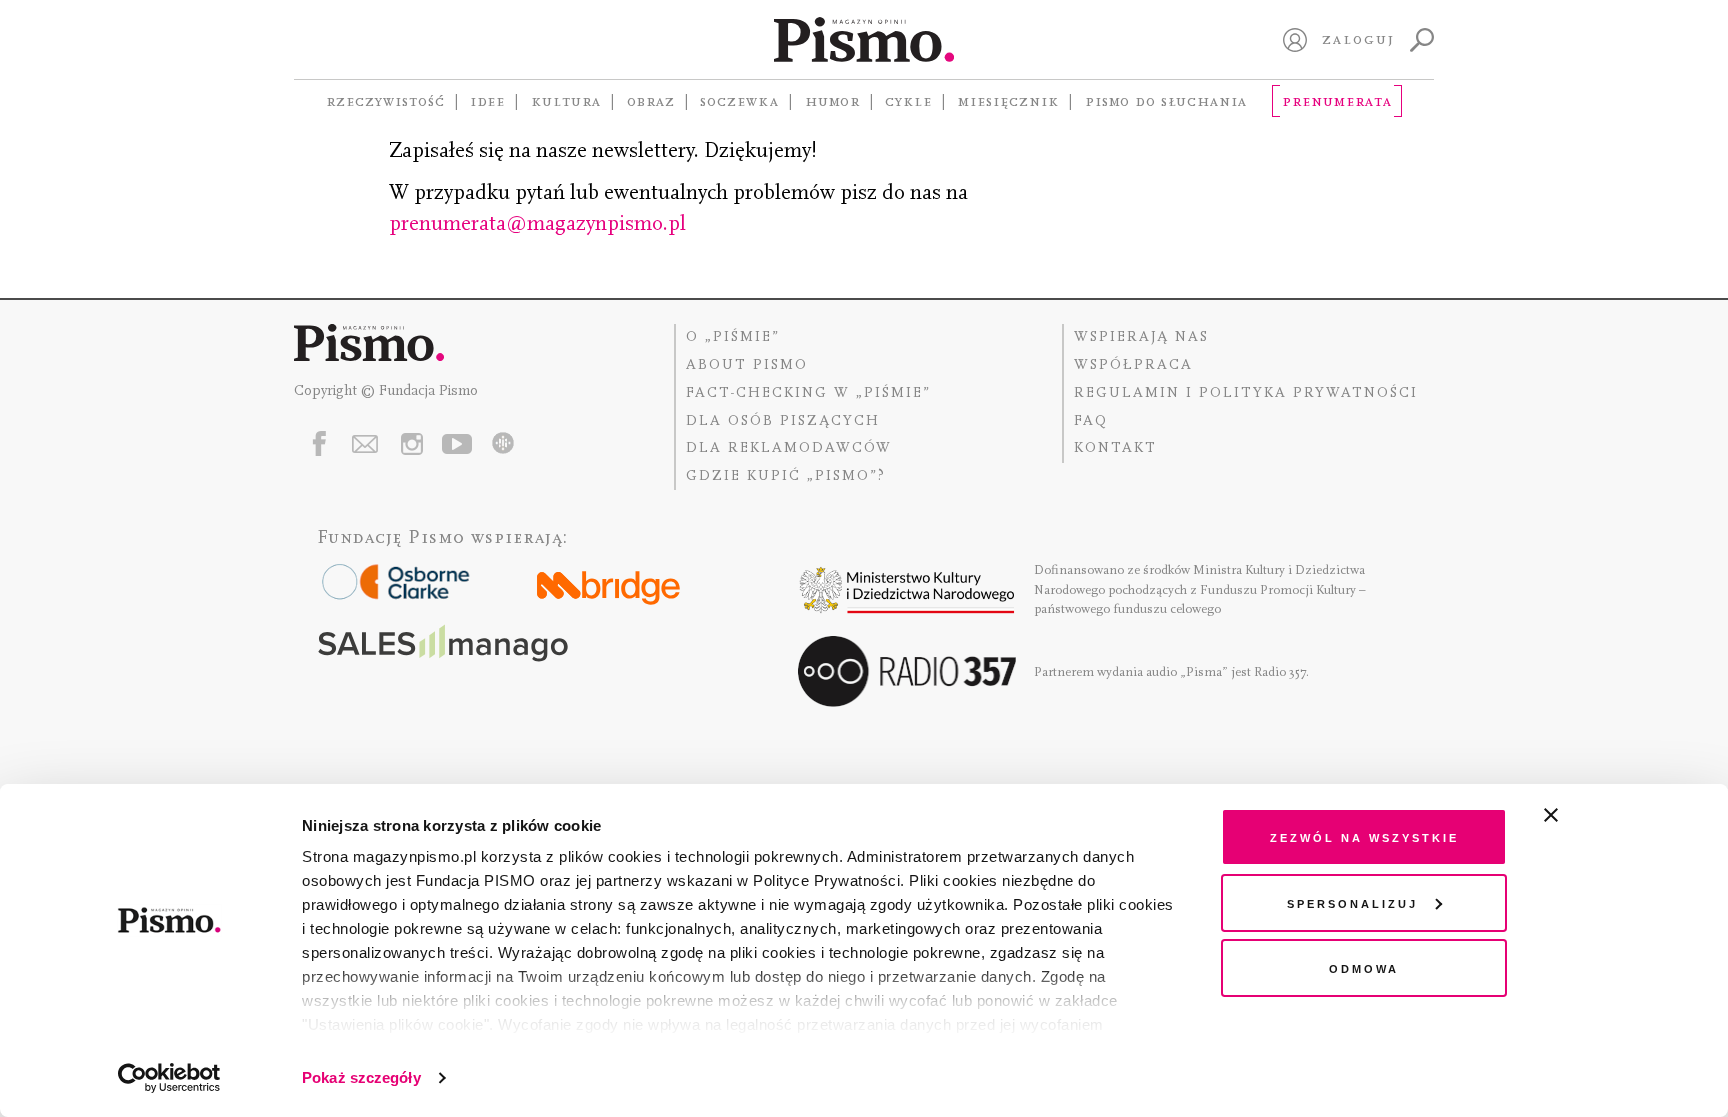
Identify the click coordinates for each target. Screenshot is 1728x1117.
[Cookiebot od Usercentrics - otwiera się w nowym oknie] (169, 1078)
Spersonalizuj (1352, 902)
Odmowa (1364, 967)
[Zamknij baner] (1604, 815)
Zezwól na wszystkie (1364, 836)
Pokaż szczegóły (361, 1077)
